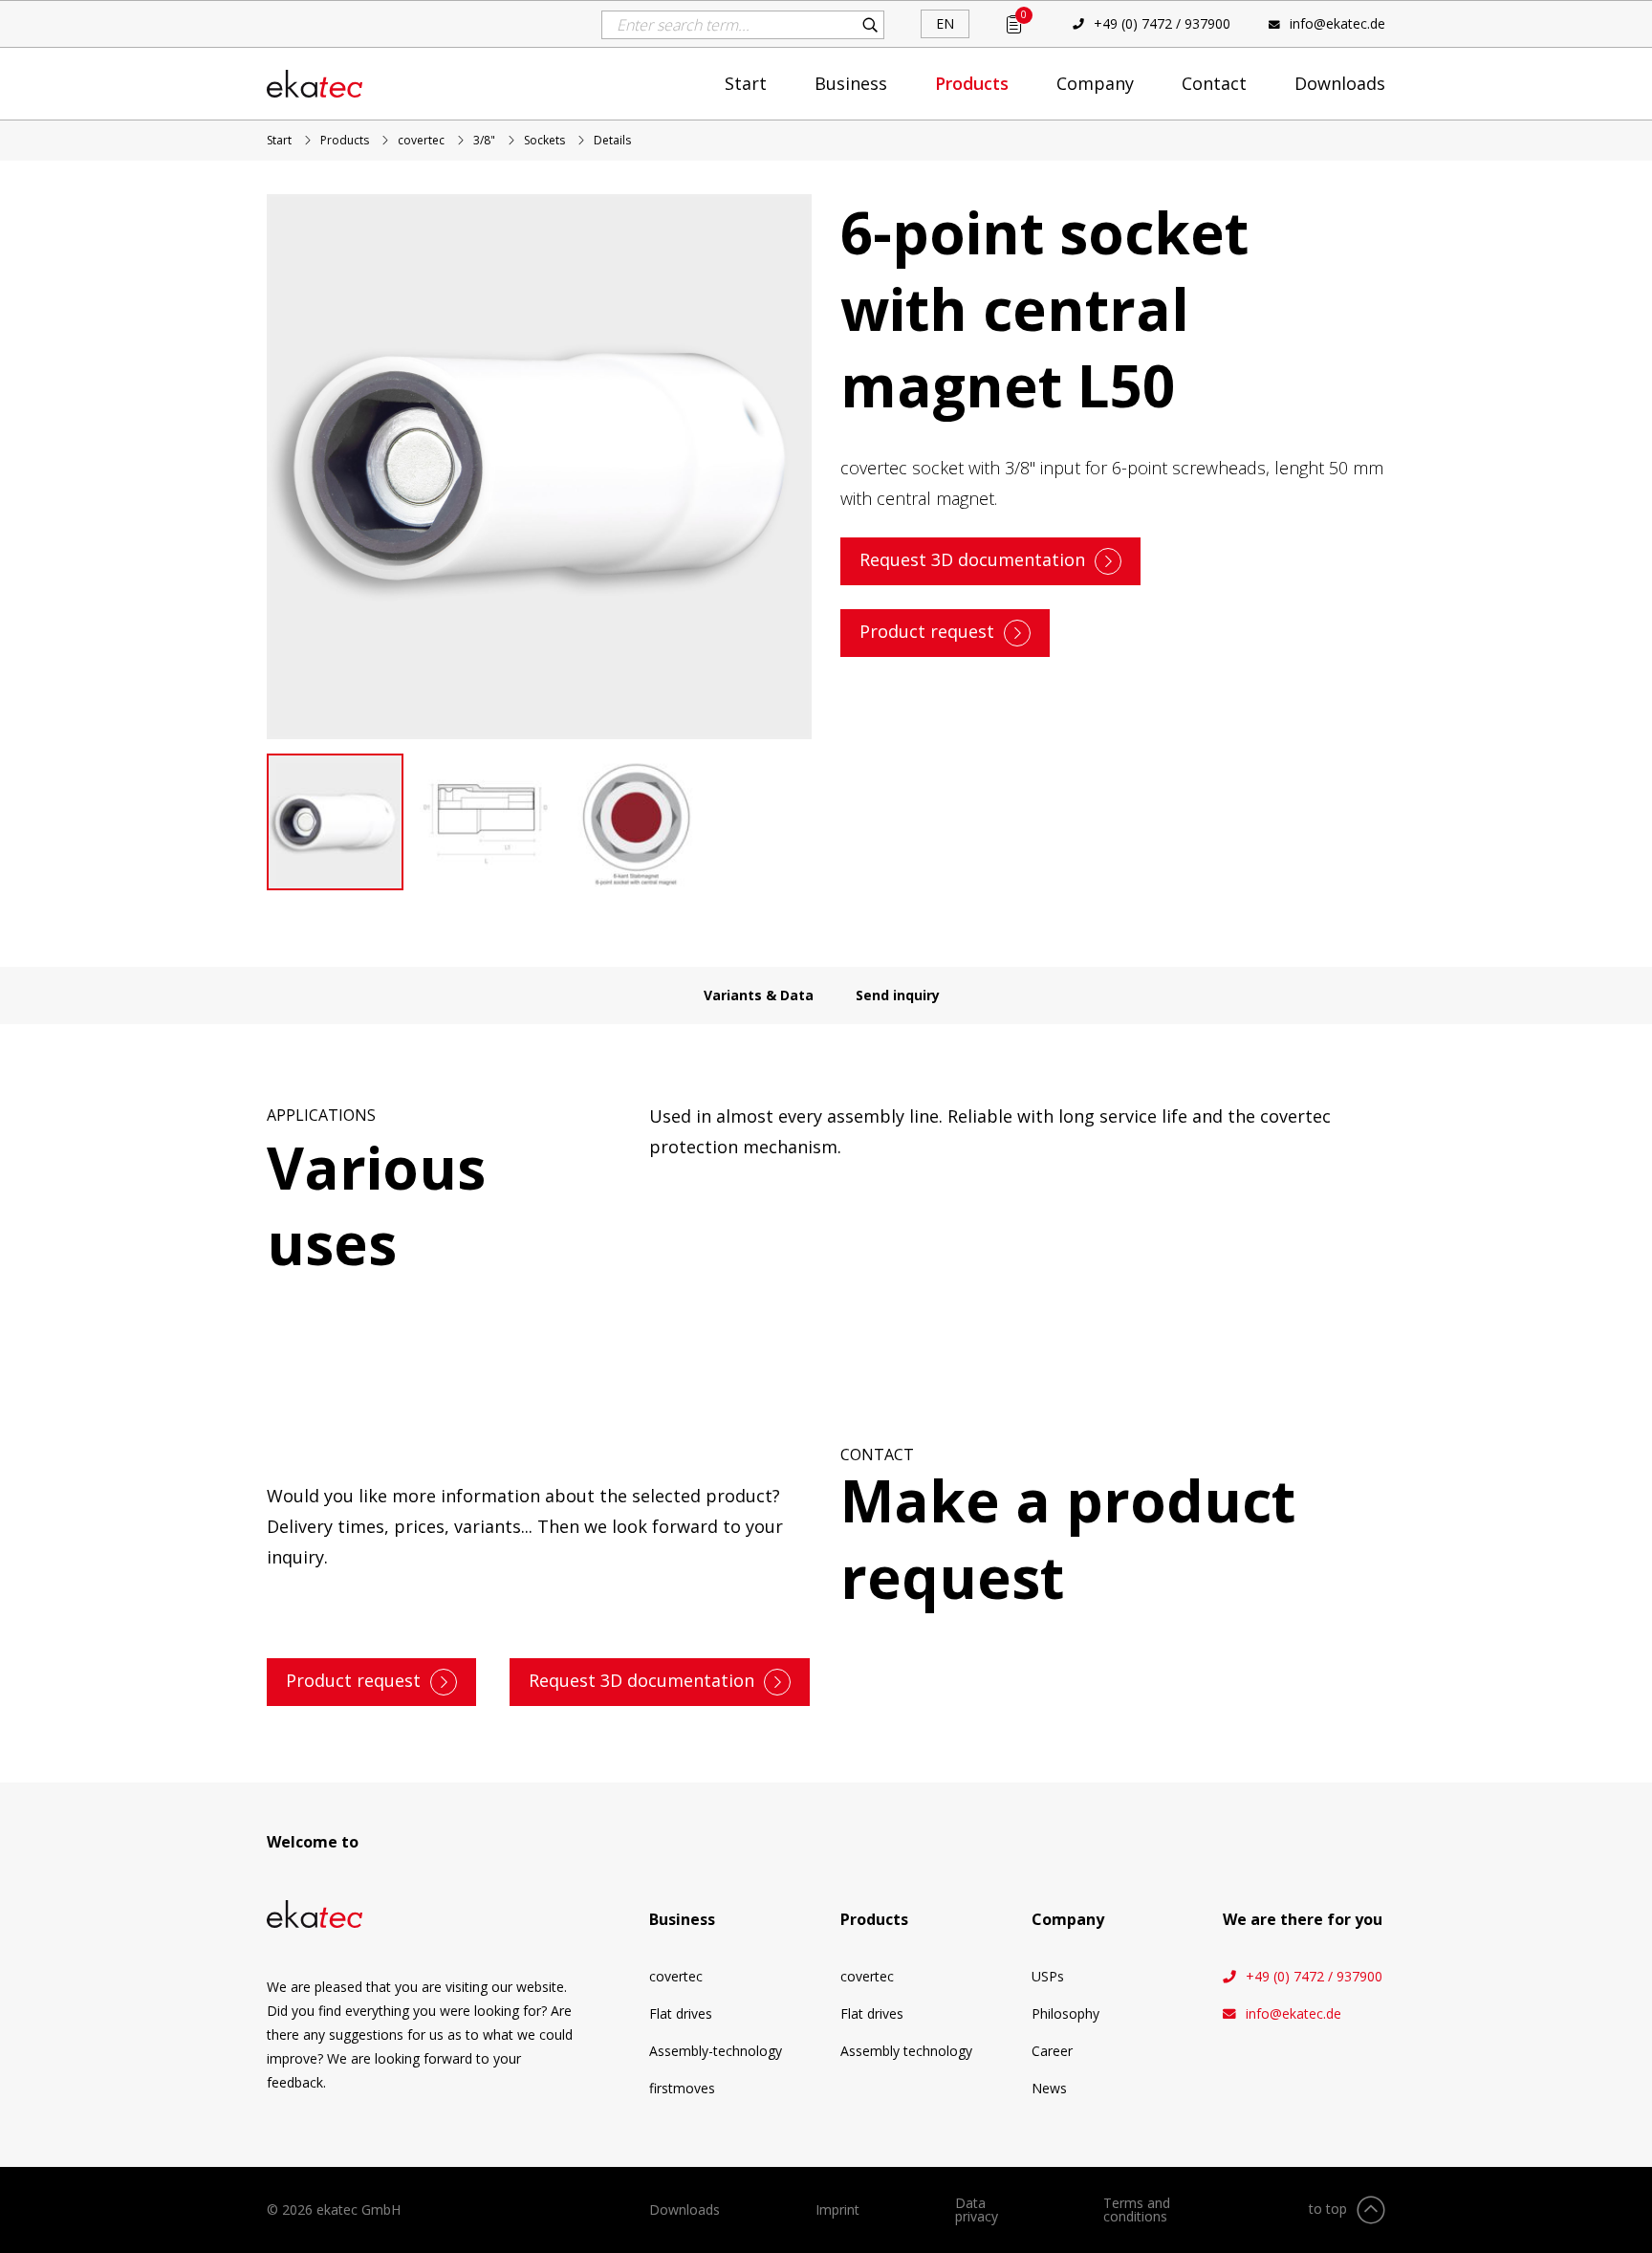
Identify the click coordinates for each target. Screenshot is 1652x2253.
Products (972, 83)
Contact (1214, 83)
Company (1095, 83)
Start (746, 83)
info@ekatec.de (1337, 23)
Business (851, 83)
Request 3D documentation (972, 559)
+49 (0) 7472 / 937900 (1162, 23)
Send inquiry (898, 995)
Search (870, 25)
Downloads (1340, 83)
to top (1328, 2209)
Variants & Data (759, 995)
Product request (927, 631)
